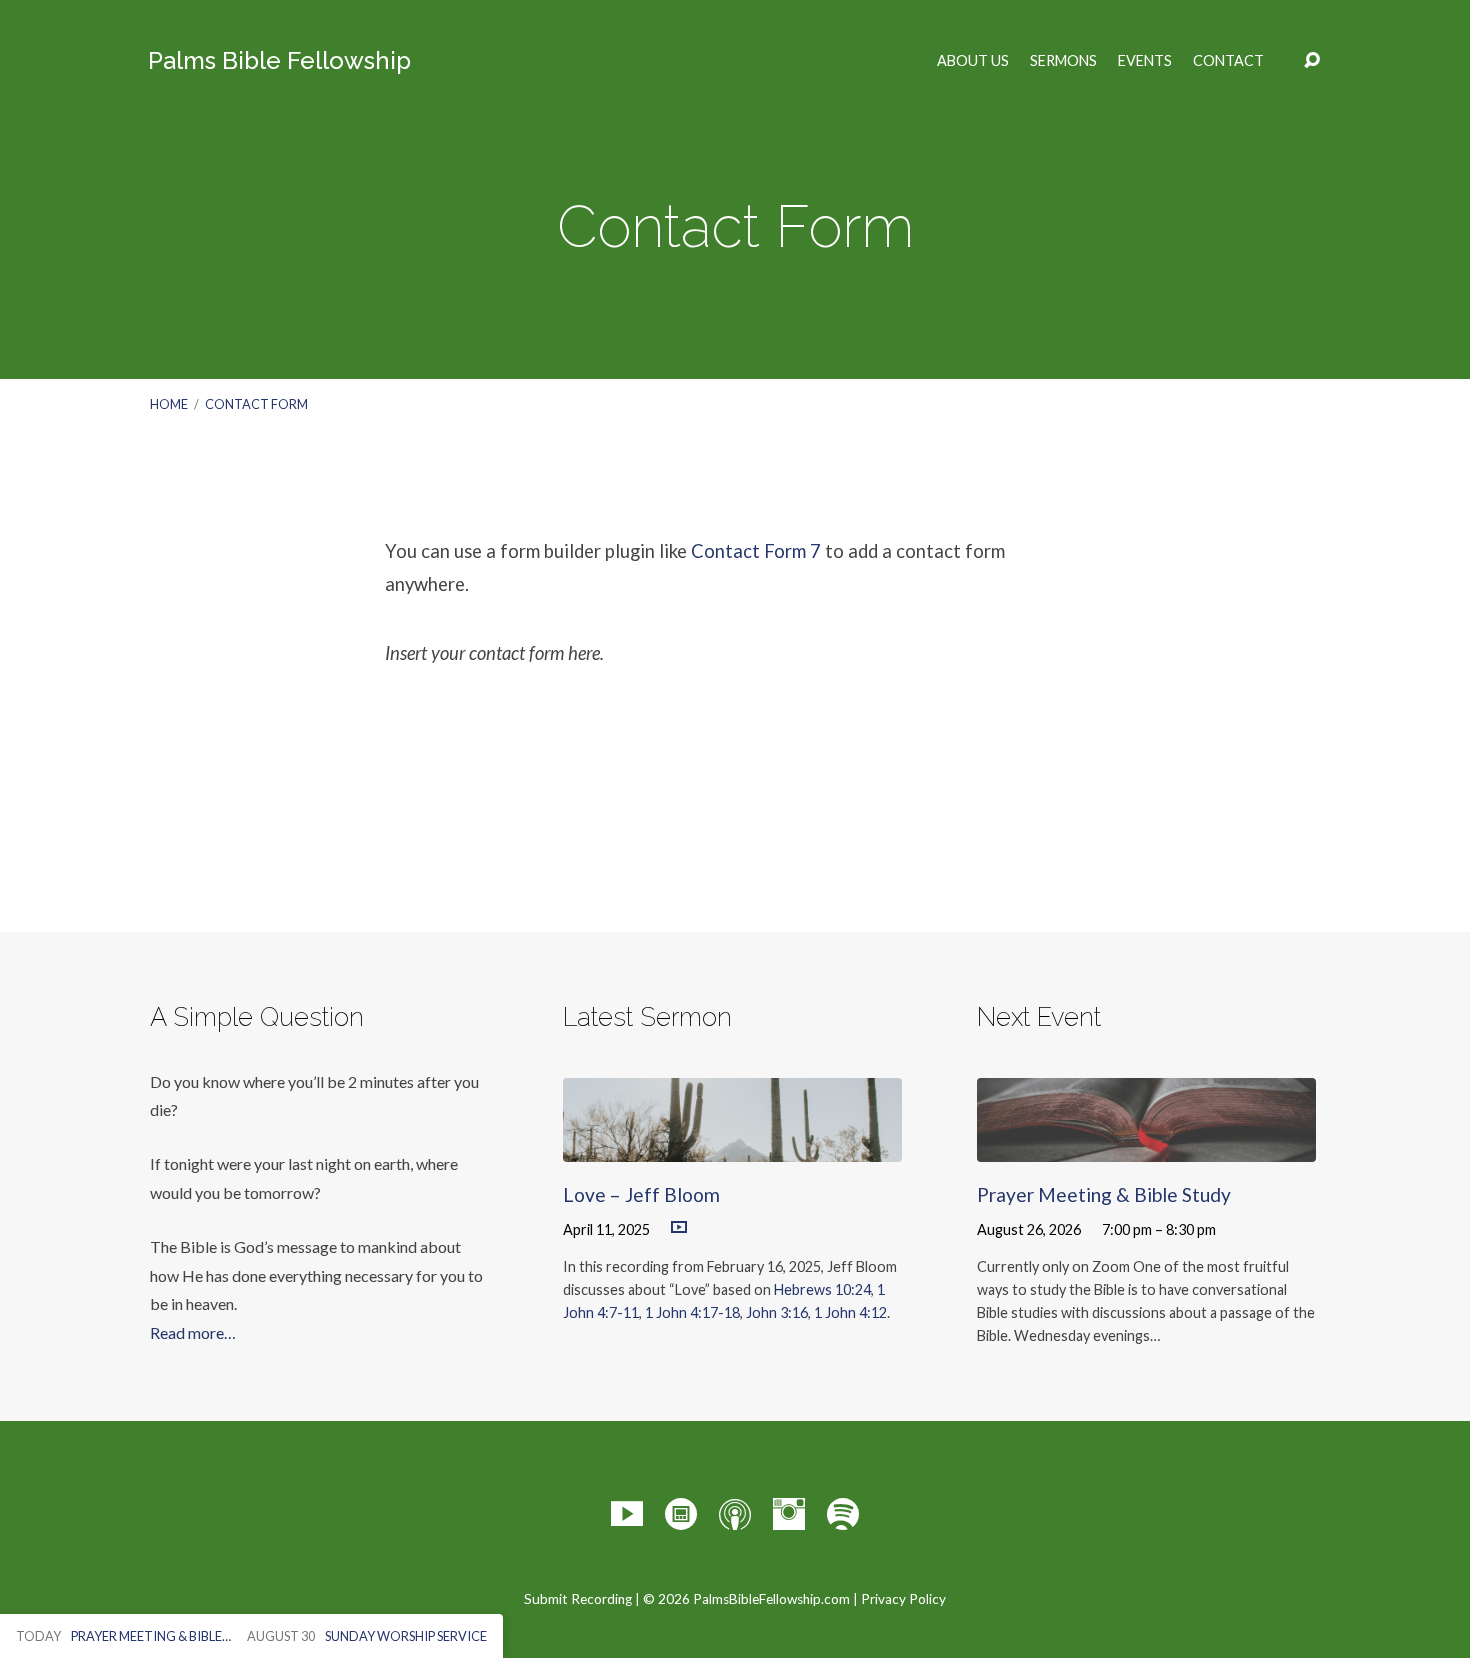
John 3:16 (777, 1312)
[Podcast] (735, 1514)
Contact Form (256, 404)
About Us (973, 61)
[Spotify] (843, 1514)
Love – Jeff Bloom (641, 1194)
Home (169, 404)
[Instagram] (789, 1514)
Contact (1228, 61)
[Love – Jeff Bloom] (732, 1147)
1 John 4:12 (850, 1312)
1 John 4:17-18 (692, 1312)
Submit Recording (578, 1599)
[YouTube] (627, 1514)
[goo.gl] (681, 1514)
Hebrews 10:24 (822, 1289)
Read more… (193, 1332)
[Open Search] (1312, 61)
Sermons (1063, 61)
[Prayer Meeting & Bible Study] (1146, 1147)
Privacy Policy (903, 1599)
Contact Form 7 (756, 551)
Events (1145, 61)
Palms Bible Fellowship (279, 60)
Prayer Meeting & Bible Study (1104, 1194)
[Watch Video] (679, 1228)
